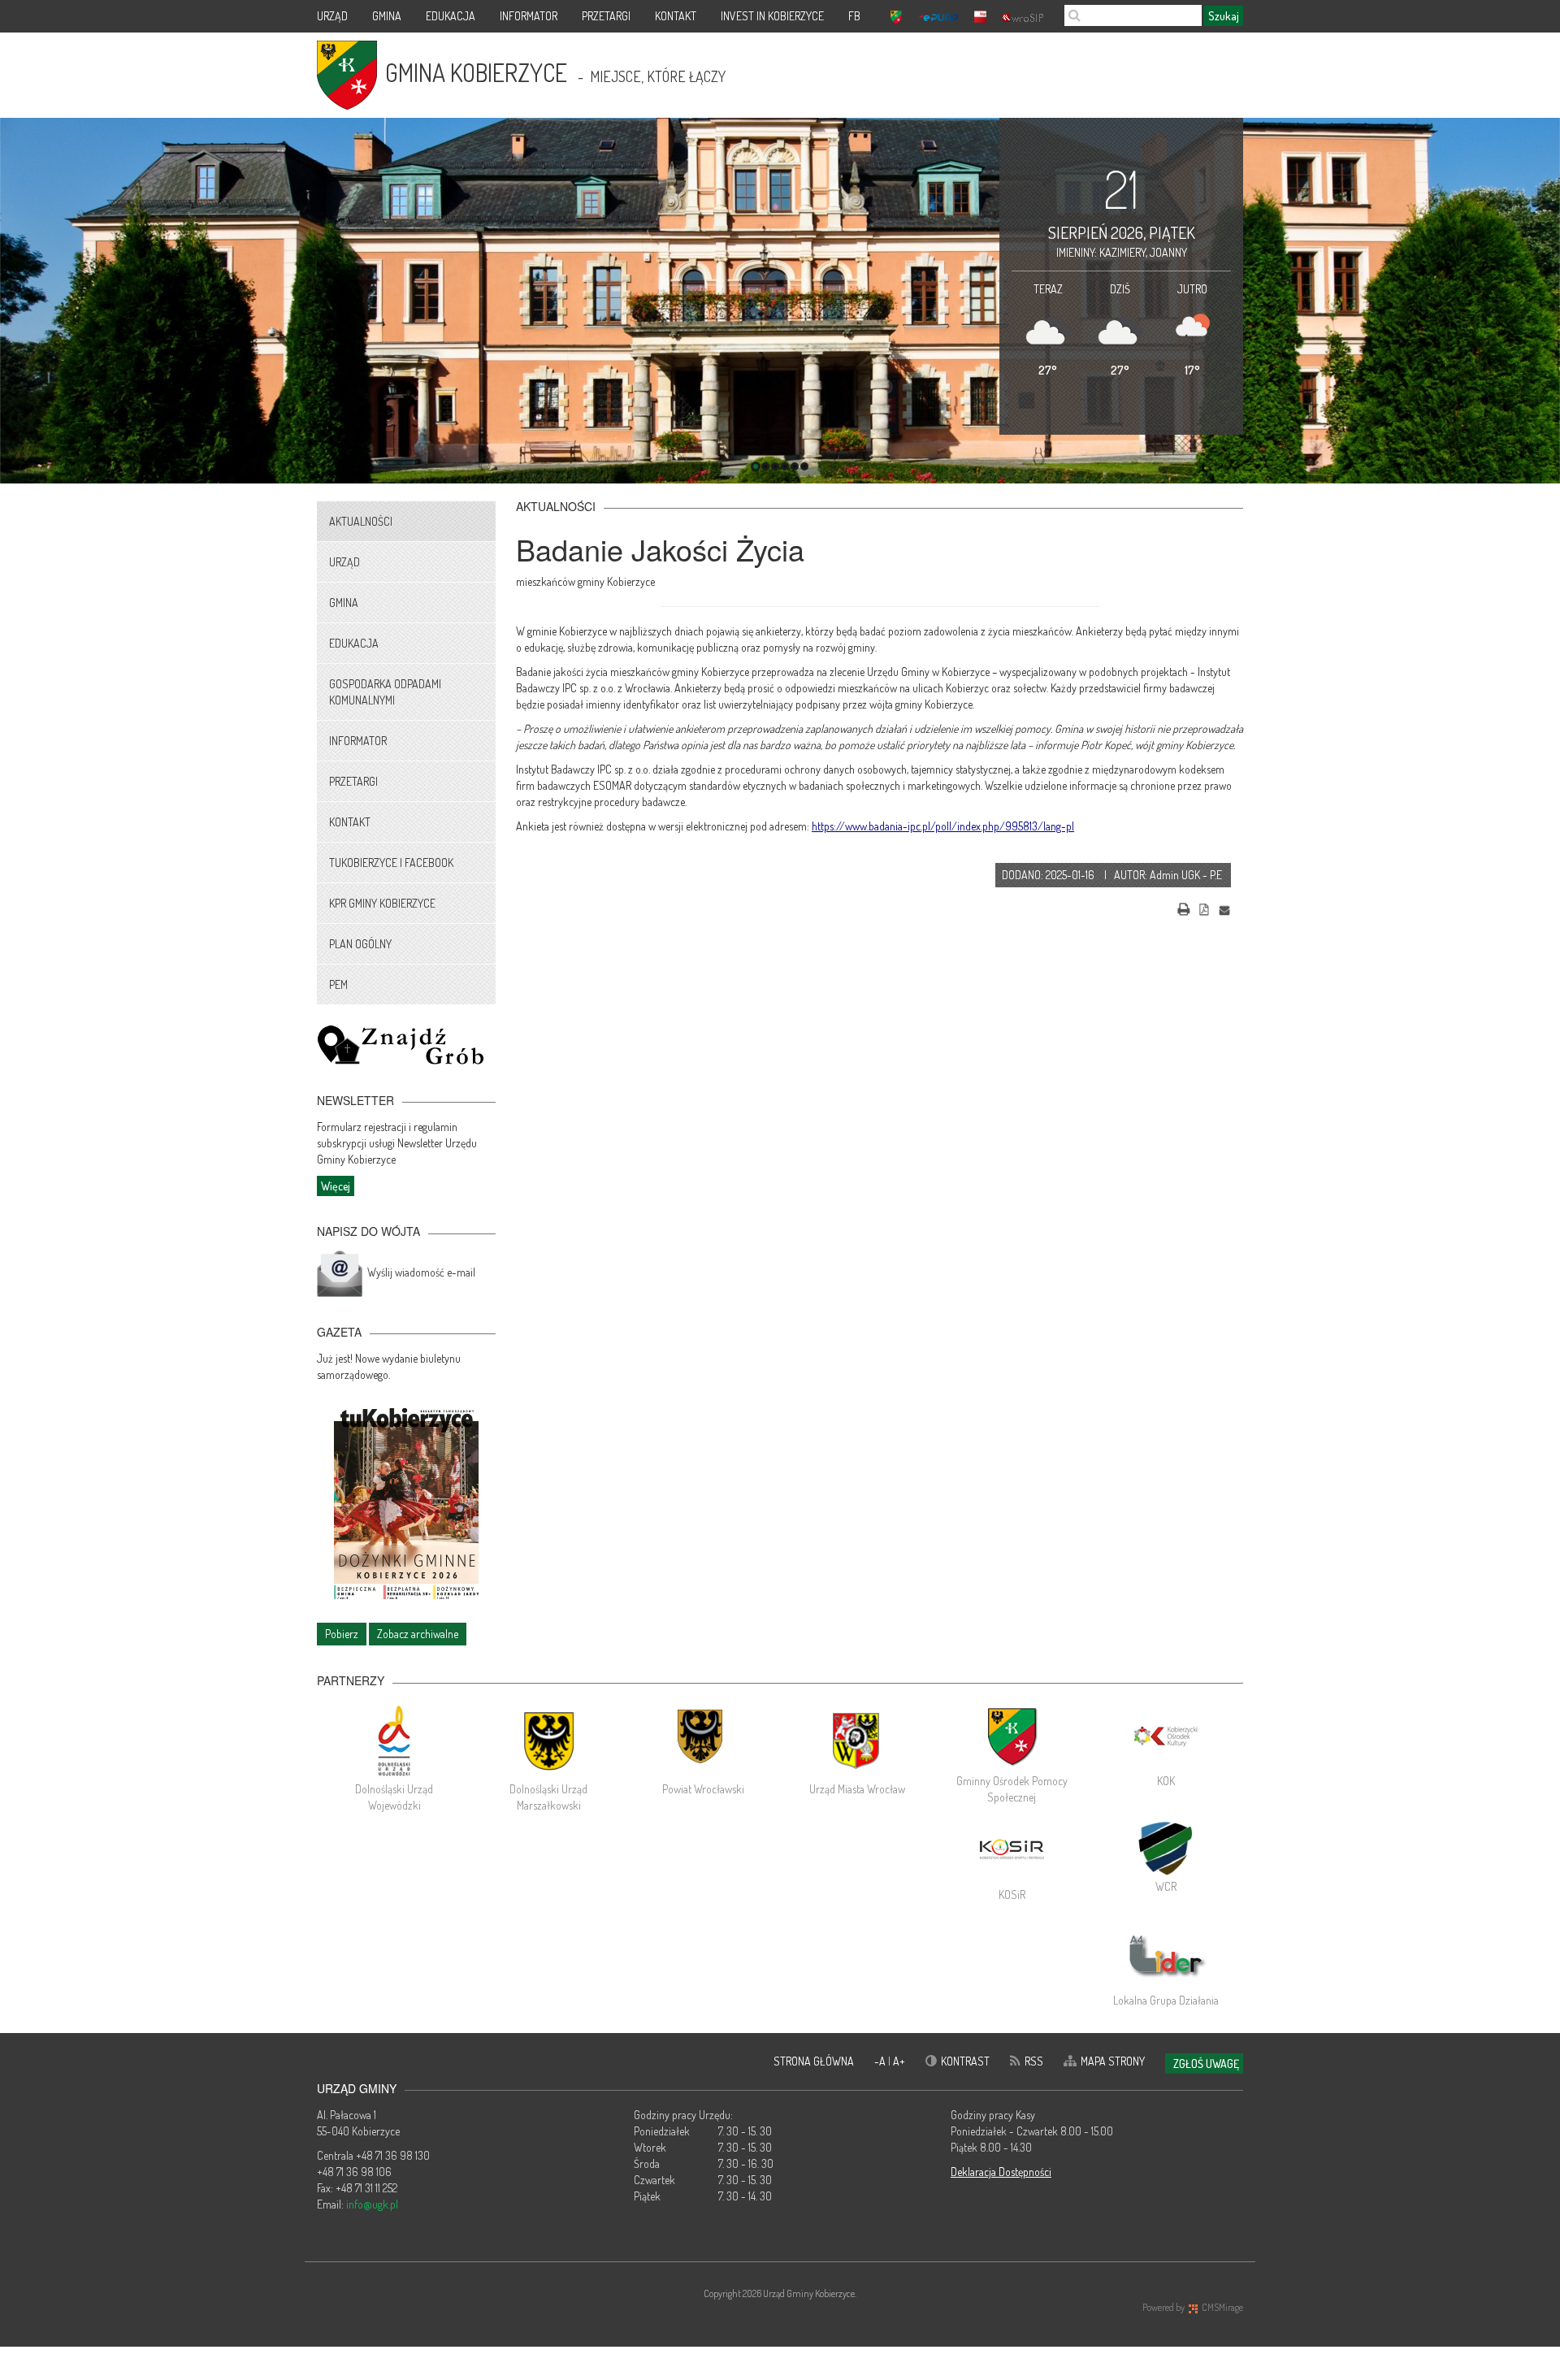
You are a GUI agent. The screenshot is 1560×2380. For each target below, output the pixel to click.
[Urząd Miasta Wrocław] (857, 1741)
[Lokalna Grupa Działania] (1166, 1956)
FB (854, 16)
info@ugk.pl (372, 2204)
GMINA (387, 16)
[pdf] (1204, 907)
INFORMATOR (529, 16)
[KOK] (1166, 1736)
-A (881, 2061)
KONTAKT (676, 16)
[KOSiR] (1012, 1850)
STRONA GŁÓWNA (814, 2061)
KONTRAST (965, 2061)
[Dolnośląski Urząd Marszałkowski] (548, 1741)
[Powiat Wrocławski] (703, 1741)
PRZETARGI (606, 16)
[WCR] (1166, 1846)
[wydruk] (1184, 907)
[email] (1224, 907)
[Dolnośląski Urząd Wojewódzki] (394, 1741)
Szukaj (1224, 16)
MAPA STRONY (1113, 2061)
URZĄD (332, 16)
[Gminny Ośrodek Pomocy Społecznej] (1012, 1736)
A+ (899, 2061)
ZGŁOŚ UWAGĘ (1206, 2064)
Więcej (336, 1186)
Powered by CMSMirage (1193, 2307)
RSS (1034, 2061)
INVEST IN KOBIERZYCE (772, 16)
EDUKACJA (451, 16)
